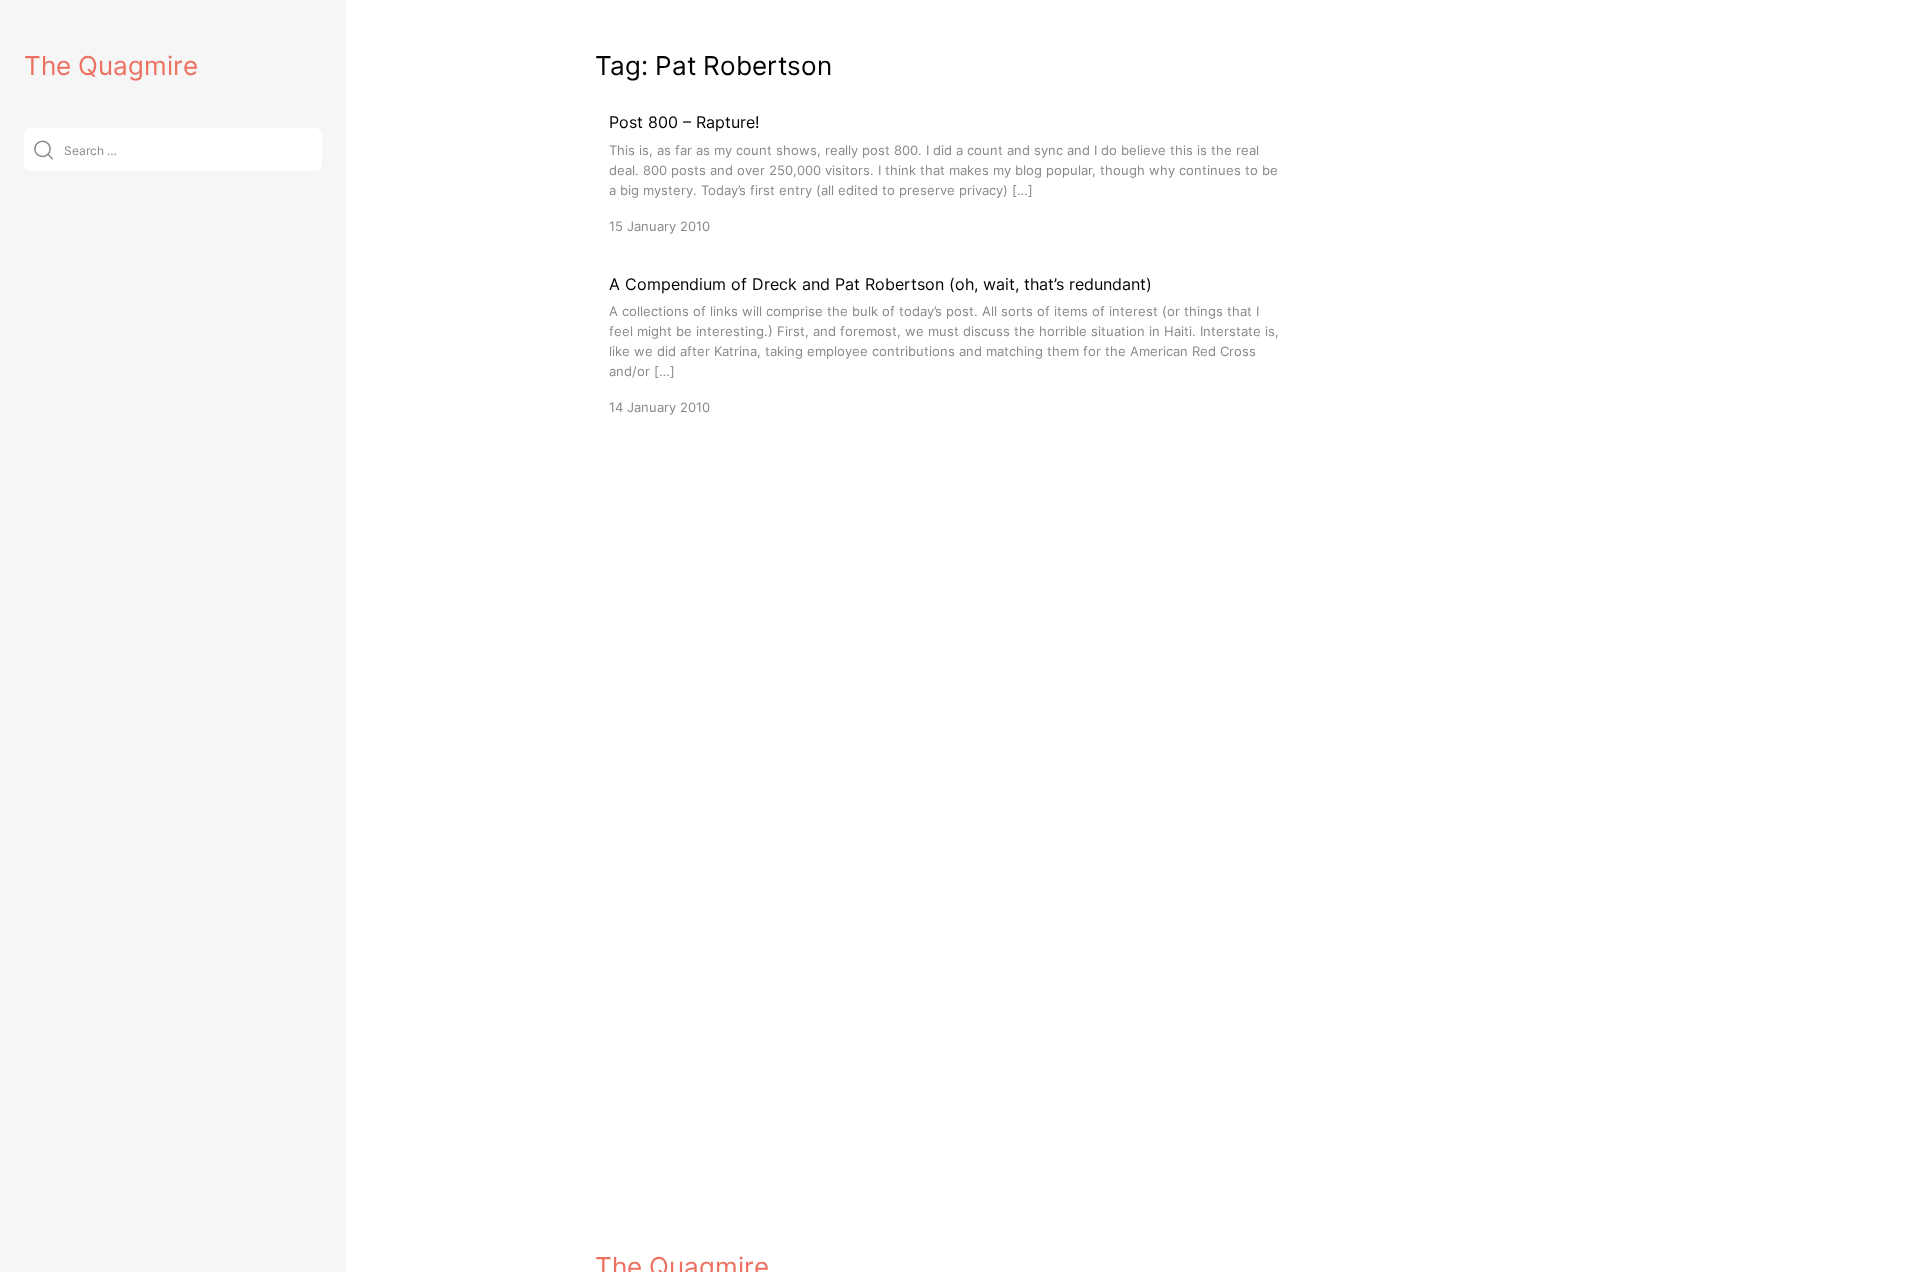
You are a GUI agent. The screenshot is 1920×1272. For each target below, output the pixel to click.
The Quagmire (111, 65)
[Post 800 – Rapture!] (945, 172)
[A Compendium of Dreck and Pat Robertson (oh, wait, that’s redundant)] (945, 344)
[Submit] (43, 149)
